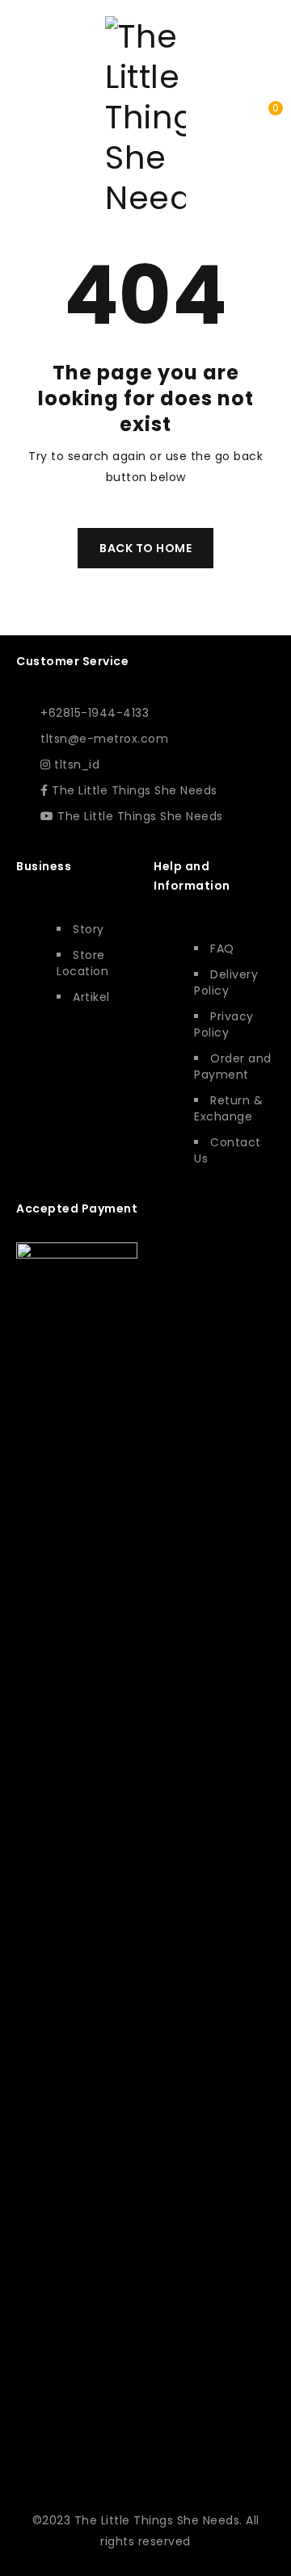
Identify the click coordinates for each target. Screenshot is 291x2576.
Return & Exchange (228, 1108)
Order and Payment (233, 1066)
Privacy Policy (224, 1024)
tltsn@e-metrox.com (104, 739)
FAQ (222, 949)
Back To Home (145, 548)
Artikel (91, 997)
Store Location (82, 963)
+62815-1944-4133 (95, 713)
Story (89, 929)
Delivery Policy (226, 982)
